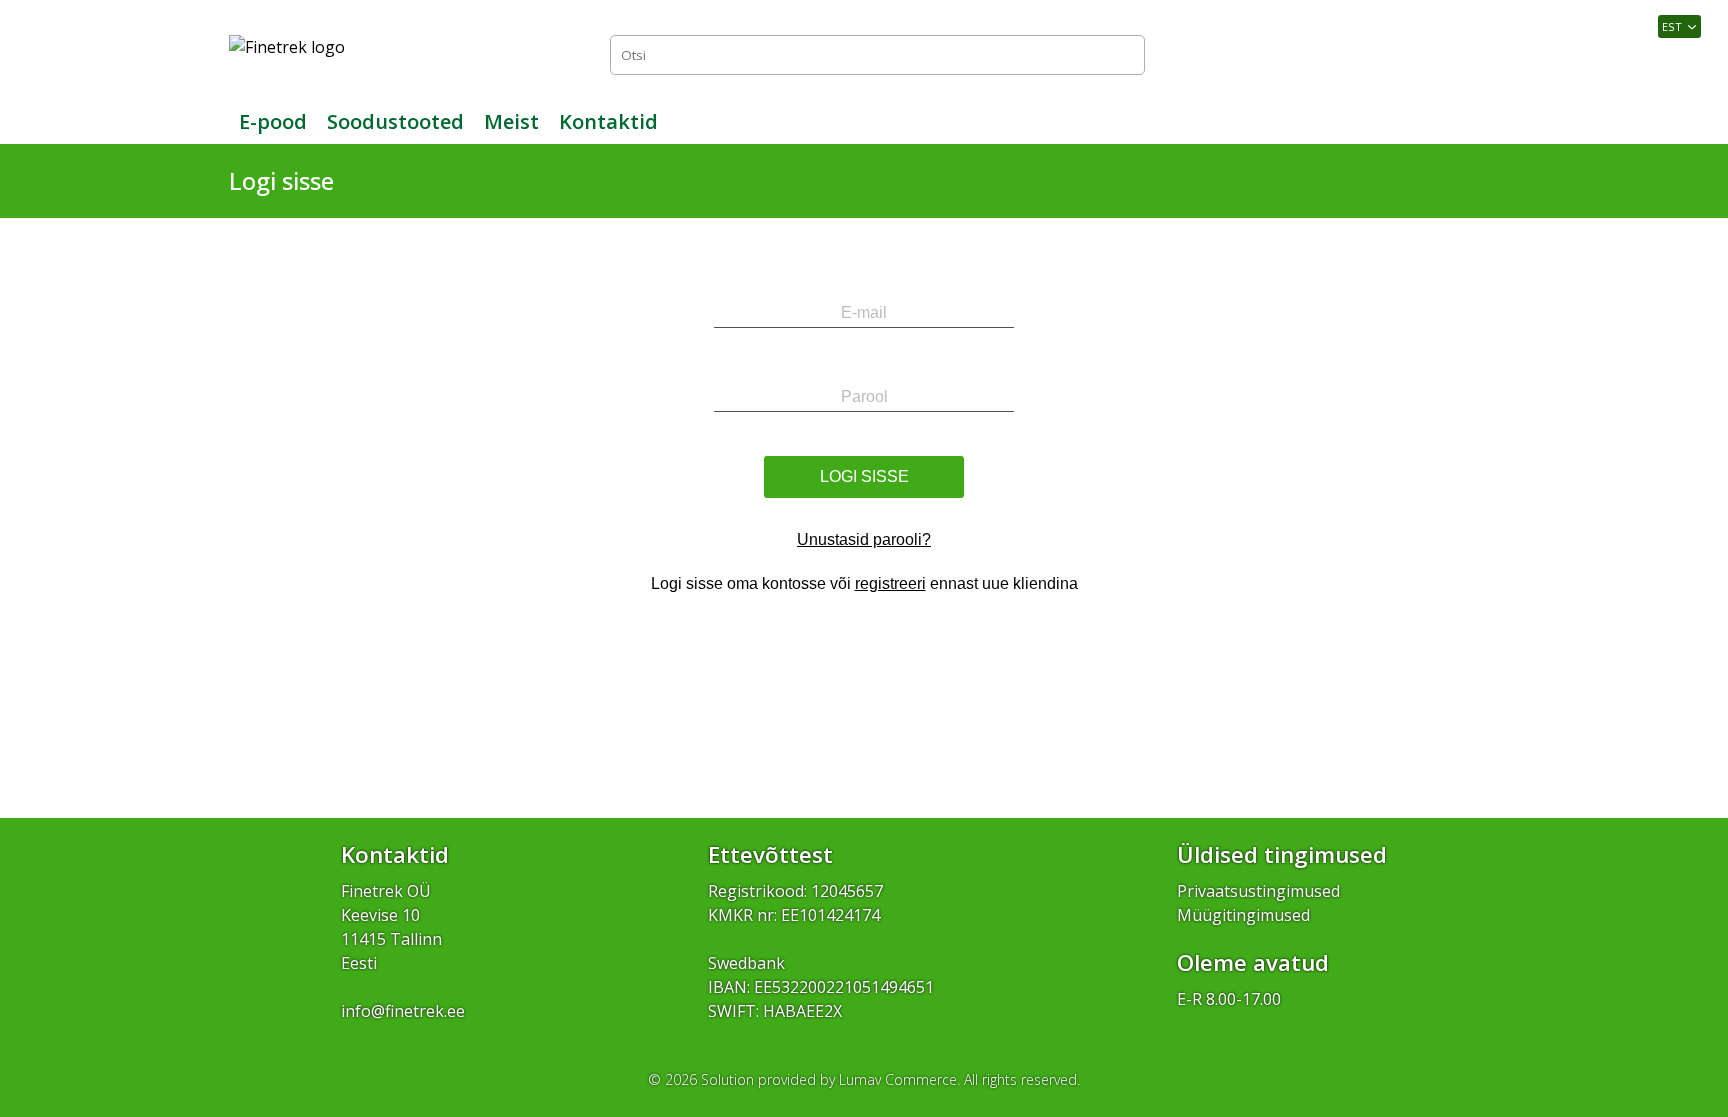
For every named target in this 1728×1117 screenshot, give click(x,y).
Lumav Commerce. (899, 1079)
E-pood (273, 121)
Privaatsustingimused (1258, 891)
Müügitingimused (1243, 915)
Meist (511, 121)
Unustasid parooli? (864, 539)
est (1672, 26)
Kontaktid (608, 121)
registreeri (890, 583)
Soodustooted (395, 121)
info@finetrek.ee (403, 1011)
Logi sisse (1454, 54)
